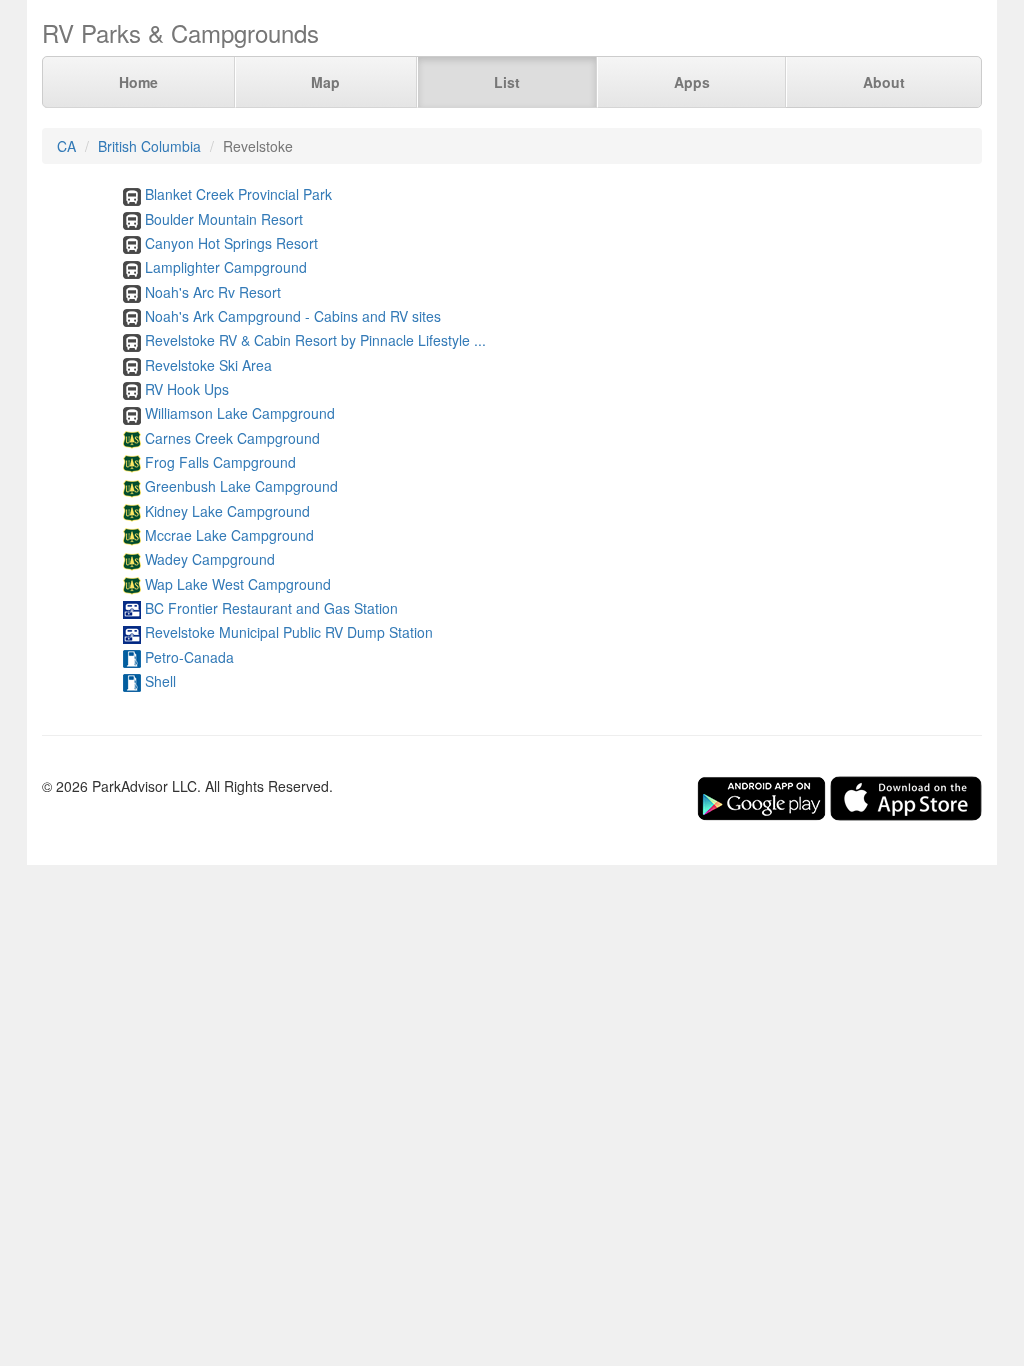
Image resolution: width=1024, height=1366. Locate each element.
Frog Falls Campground (220, 462)
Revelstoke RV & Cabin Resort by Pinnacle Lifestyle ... (315, 340)
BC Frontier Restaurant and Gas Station (271, 608)
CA (66, 146)
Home (138, 82)
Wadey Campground (210, 559)
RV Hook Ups (187, 389)
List (507, 82)
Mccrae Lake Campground (229, 535)
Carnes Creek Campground (232, 438)
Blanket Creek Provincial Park (238, 194)
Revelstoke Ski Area (208, 365)
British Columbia (149, 146)
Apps (692, 82)
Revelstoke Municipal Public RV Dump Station (289, 632)
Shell (160, 681)
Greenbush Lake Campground (241, 486)
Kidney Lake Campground (227, 511)
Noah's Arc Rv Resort (213, 292)
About (884, 82)
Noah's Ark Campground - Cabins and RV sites (293, 316)
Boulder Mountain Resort (224, 219)
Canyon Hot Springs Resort (231, 243)
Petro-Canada (189, 657)
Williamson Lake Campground (240, 413)
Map (325, 82)
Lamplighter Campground (226, 267)
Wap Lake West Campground (238, 584)
